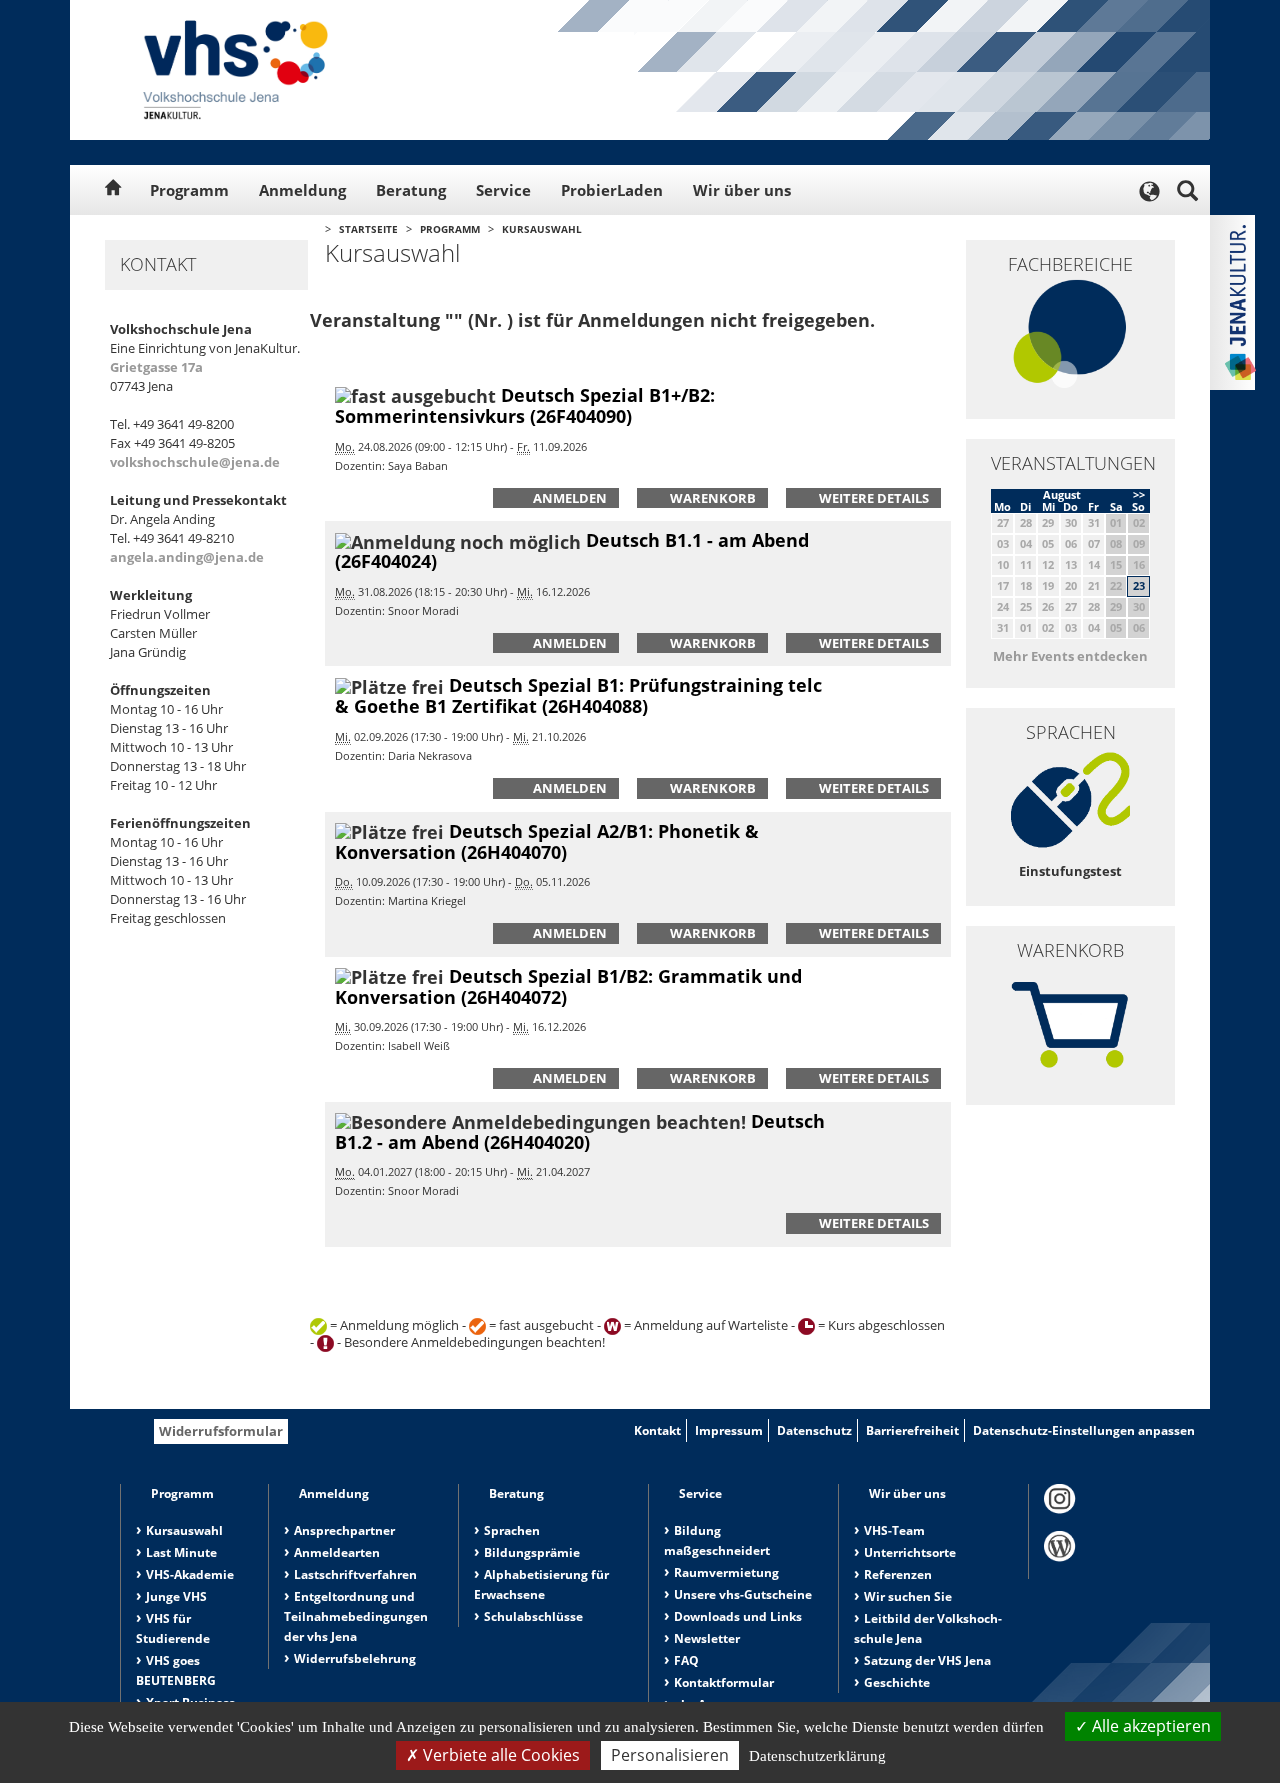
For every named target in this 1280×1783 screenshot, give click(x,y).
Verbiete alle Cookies (499, 1755)
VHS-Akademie (190, 1574)
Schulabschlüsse (533, 1616)
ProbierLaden (612, 190)
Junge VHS (176, 1596)
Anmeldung (302, 190)
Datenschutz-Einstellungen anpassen (1084, 1430)
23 (1139, 585)
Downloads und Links (738, 1616)
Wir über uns (742, 190)
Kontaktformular (724, 1682)
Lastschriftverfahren (355, 1574)
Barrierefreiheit (912, 1430)
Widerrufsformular (221, 1431)
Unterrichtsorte (910, 1552)
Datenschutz (814, 1430)
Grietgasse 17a (156, 367)
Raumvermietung (726, 1572)
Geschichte (897, 1682)
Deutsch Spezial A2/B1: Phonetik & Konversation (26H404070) (547, 841)
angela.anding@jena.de (187, 557)
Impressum (729, 1430)
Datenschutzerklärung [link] (817, 1756)
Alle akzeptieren (1149, 1726)
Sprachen (512, 1530)
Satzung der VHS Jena (927, 1660)
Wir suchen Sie (908, 1596)
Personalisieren (670, 1755)
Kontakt (657, 1430)
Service (503, 190)
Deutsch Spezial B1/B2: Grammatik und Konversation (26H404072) (568, 986)
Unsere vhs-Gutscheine (743, 1594)
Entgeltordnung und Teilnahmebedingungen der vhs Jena (356, 1616)
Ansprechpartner (344, 1530)
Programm (189, 190)
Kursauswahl (542, 229)
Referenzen (898, 1574)
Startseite (368, 229)
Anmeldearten (337, 1552)
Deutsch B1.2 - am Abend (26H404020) (580, 1131)
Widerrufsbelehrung (355, 1658)
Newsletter (707, 1638)
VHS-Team (894, 1530)
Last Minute (181, 1552)
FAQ (686, 1660)
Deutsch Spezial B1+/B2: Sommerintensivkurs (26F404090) (525, 405)
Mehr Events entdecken (1070, 656)
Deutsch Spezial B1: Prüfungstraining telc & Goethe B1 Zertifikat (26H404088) (578, 695)
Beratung (411, 190)
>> (1139, 494)
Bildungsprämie (532, 1552)
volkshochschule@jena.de (195, 462)
